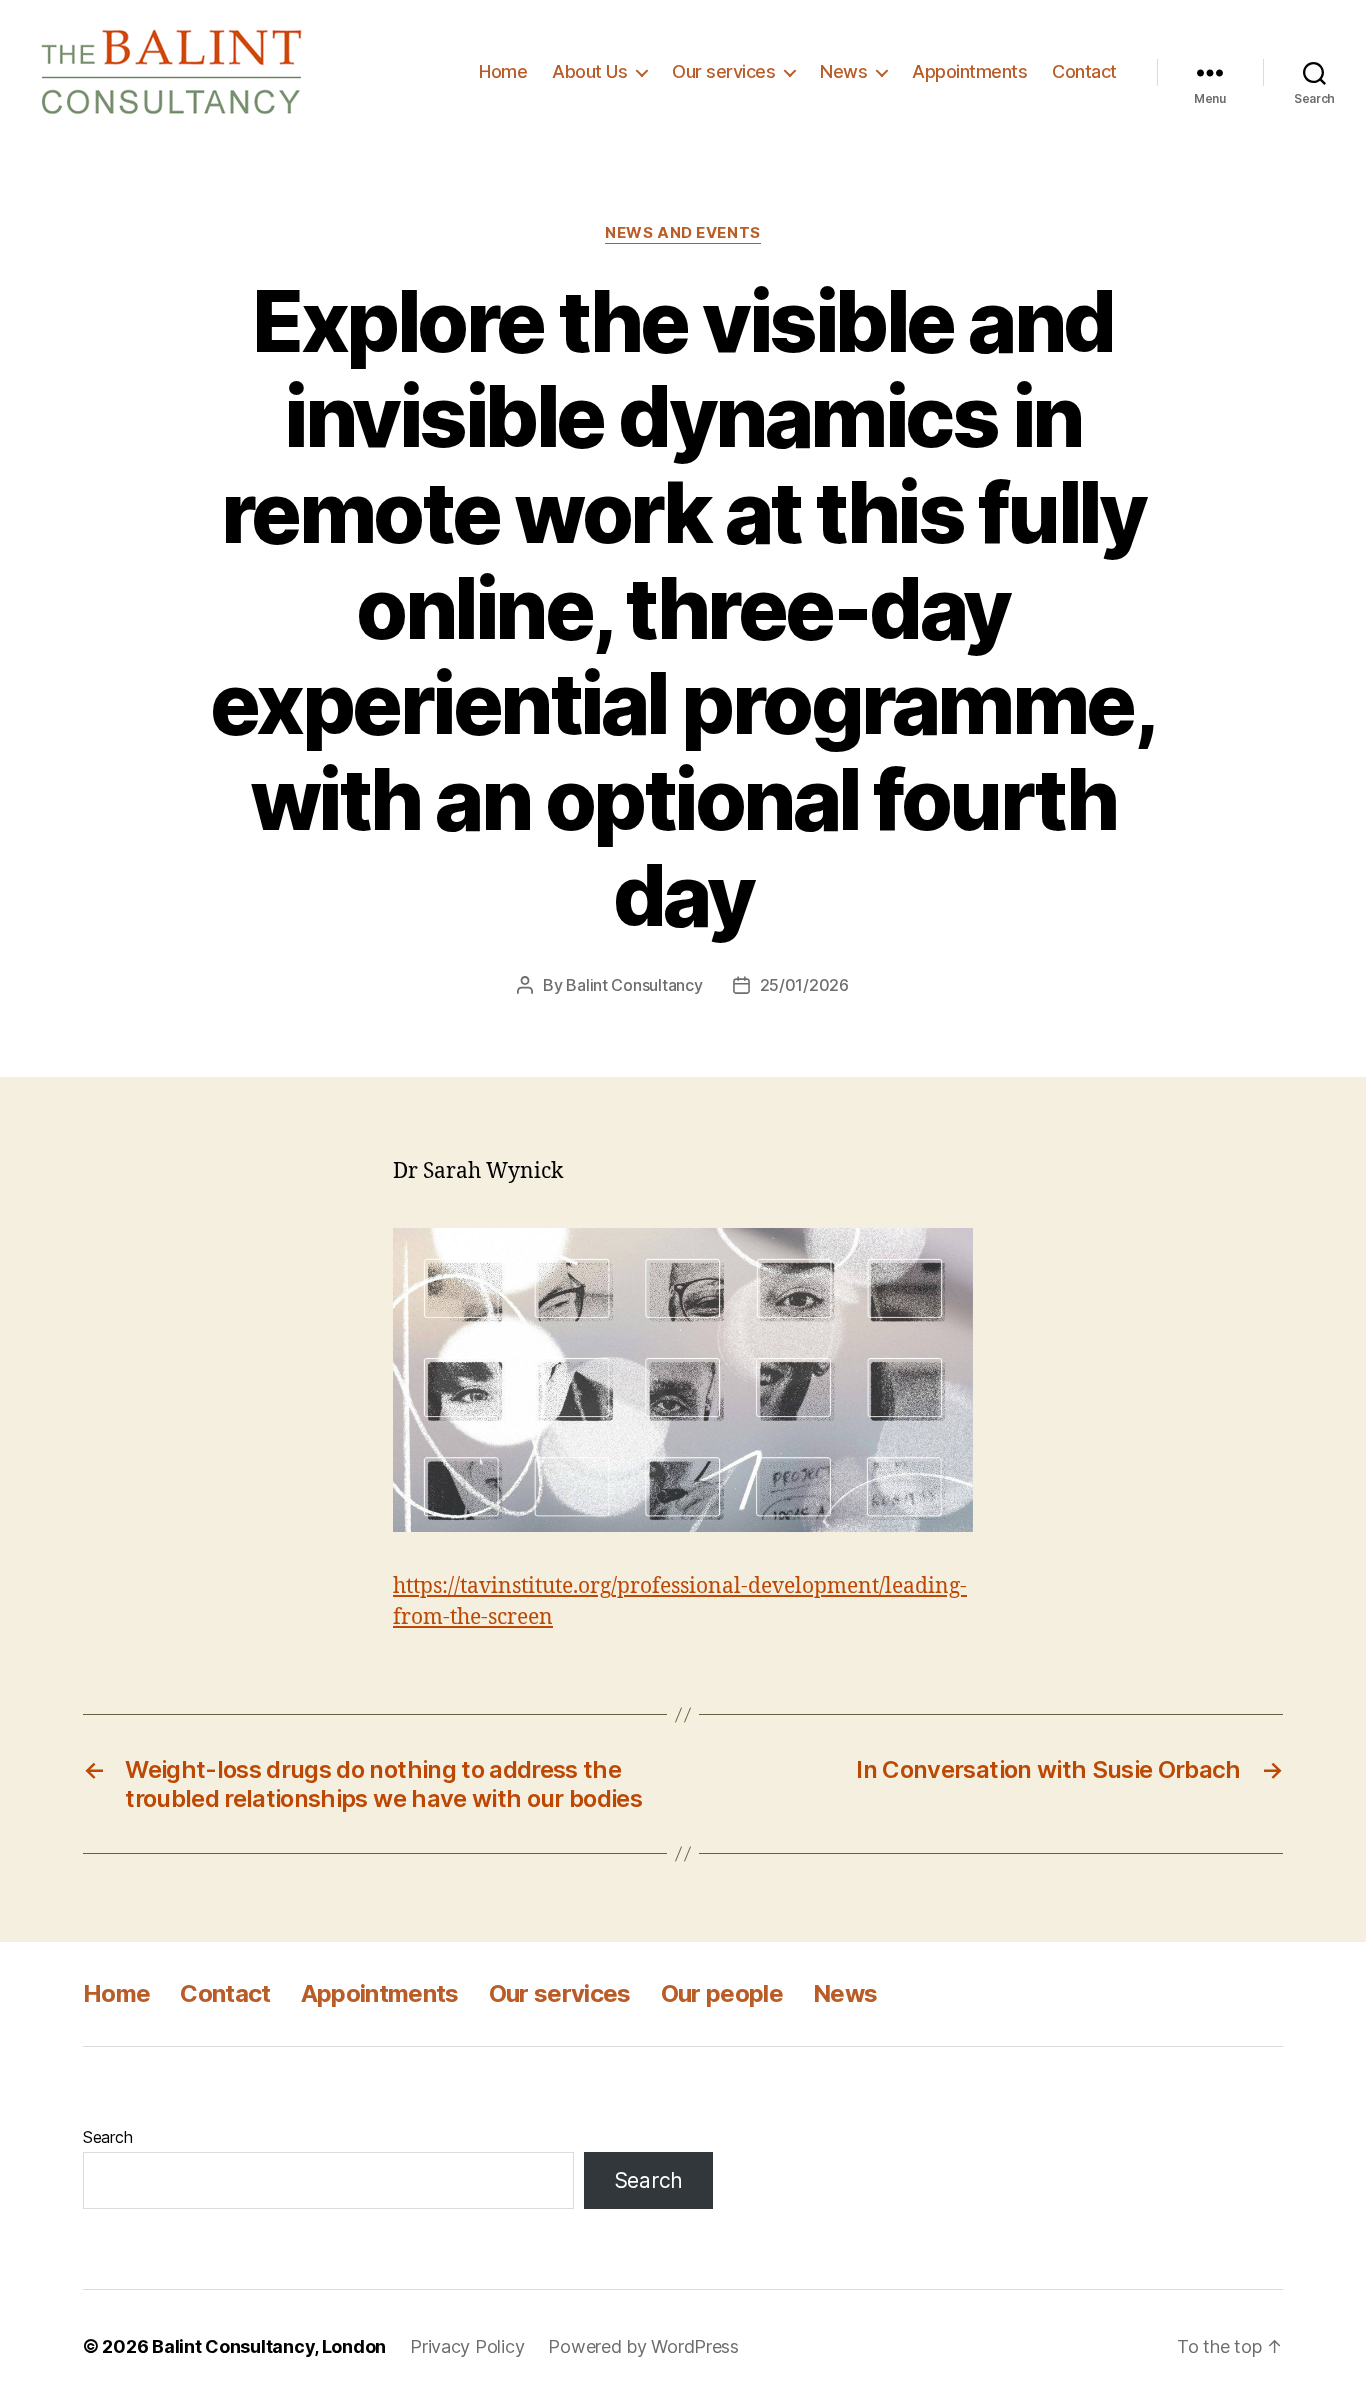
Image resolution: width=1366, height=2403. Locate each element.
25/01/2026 (804, 985)
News (843, 71)
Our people (722, 1993)
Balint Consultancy (634, 985)
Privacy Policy (467, 2346)
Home (503, 71)
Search (107, 2137)
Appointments (969, 71)
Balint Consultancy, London (269, 2346)
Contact (1084, 71)
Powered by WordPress (643, 2346)
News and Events (682, 233)
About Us (589, 71)
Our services (723, 71)
